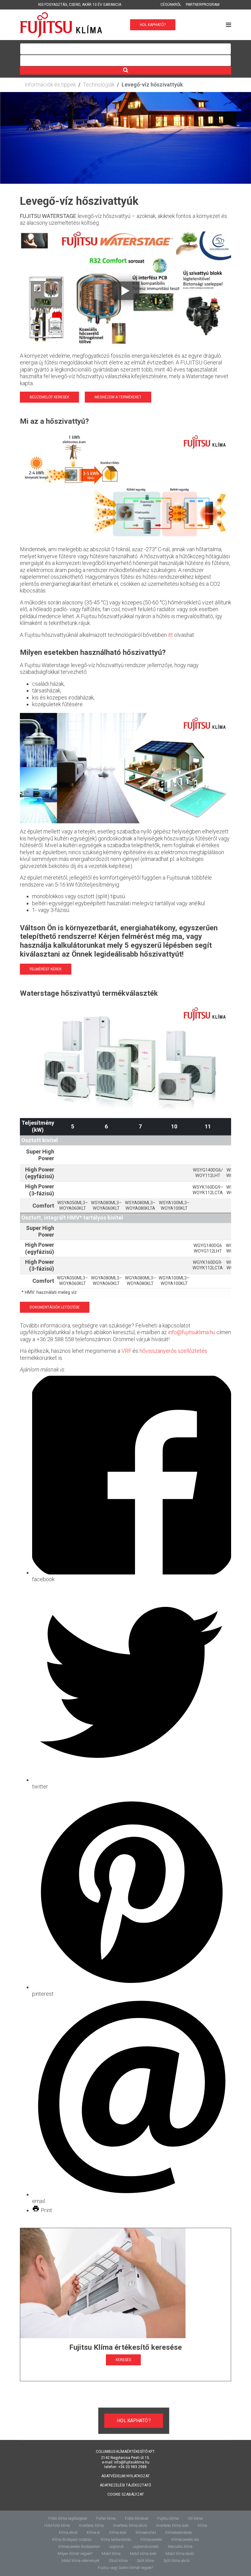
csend (75, 5)
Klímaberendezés (179, 2533)
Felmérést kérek (46, 969)
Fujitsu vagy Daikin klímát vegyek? (125, 2568)
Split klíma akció (176, 2561)
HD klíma (195, 2519)
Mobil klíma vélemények (81, 2561)
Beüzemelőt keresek (49, 397)
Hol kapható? (153, 25)
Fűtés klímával (137, 2519)
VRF (126, 1351)
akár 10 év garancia (102, 5)
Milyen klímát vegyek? (75, 2554)
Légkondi (116, 2547)
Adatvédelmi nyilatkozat (125, 2476)
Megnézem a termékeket (118, 397)
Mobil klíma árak (143, 2554)
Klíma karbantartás (116, 2540)
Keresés (123, 2360)
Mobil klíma (111, 2554)
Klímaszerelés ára (185, 2540)
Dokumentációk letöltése (55, 1307)
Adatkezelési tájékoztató (125, 2485)
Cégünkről (171, 5)
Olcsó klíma (118, 2561)
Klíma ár (93, 2533)
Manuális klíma (180, 2547)
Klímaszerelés (151, 2540)
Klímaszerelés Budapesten (79, 2547)
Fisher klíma (106, 2519)
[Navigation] (229, 25)
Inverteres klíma (91, 2526)
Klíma (202, 2526)
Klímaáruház (146, 2533)
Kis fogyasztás (53, 5)
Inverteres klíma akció (130, 2526)
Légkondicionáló (146, 2547)
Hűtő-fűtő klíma (57, 2526)
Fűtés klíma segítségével (68, 2519)
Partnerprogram (203, 5)
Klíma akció (68, 2533)
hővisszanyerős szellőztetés (173, 1351)
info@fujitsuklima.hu (192, 1332)
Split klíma (145, 2561)
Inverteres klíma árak (172, 2526)
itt (170, 635)
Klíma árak (118, 2533)
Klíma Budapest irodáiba (72, 2540)
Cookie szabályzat (126, 2494)
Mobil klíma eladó (180, 2554)
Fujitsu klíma (168, 2519)
